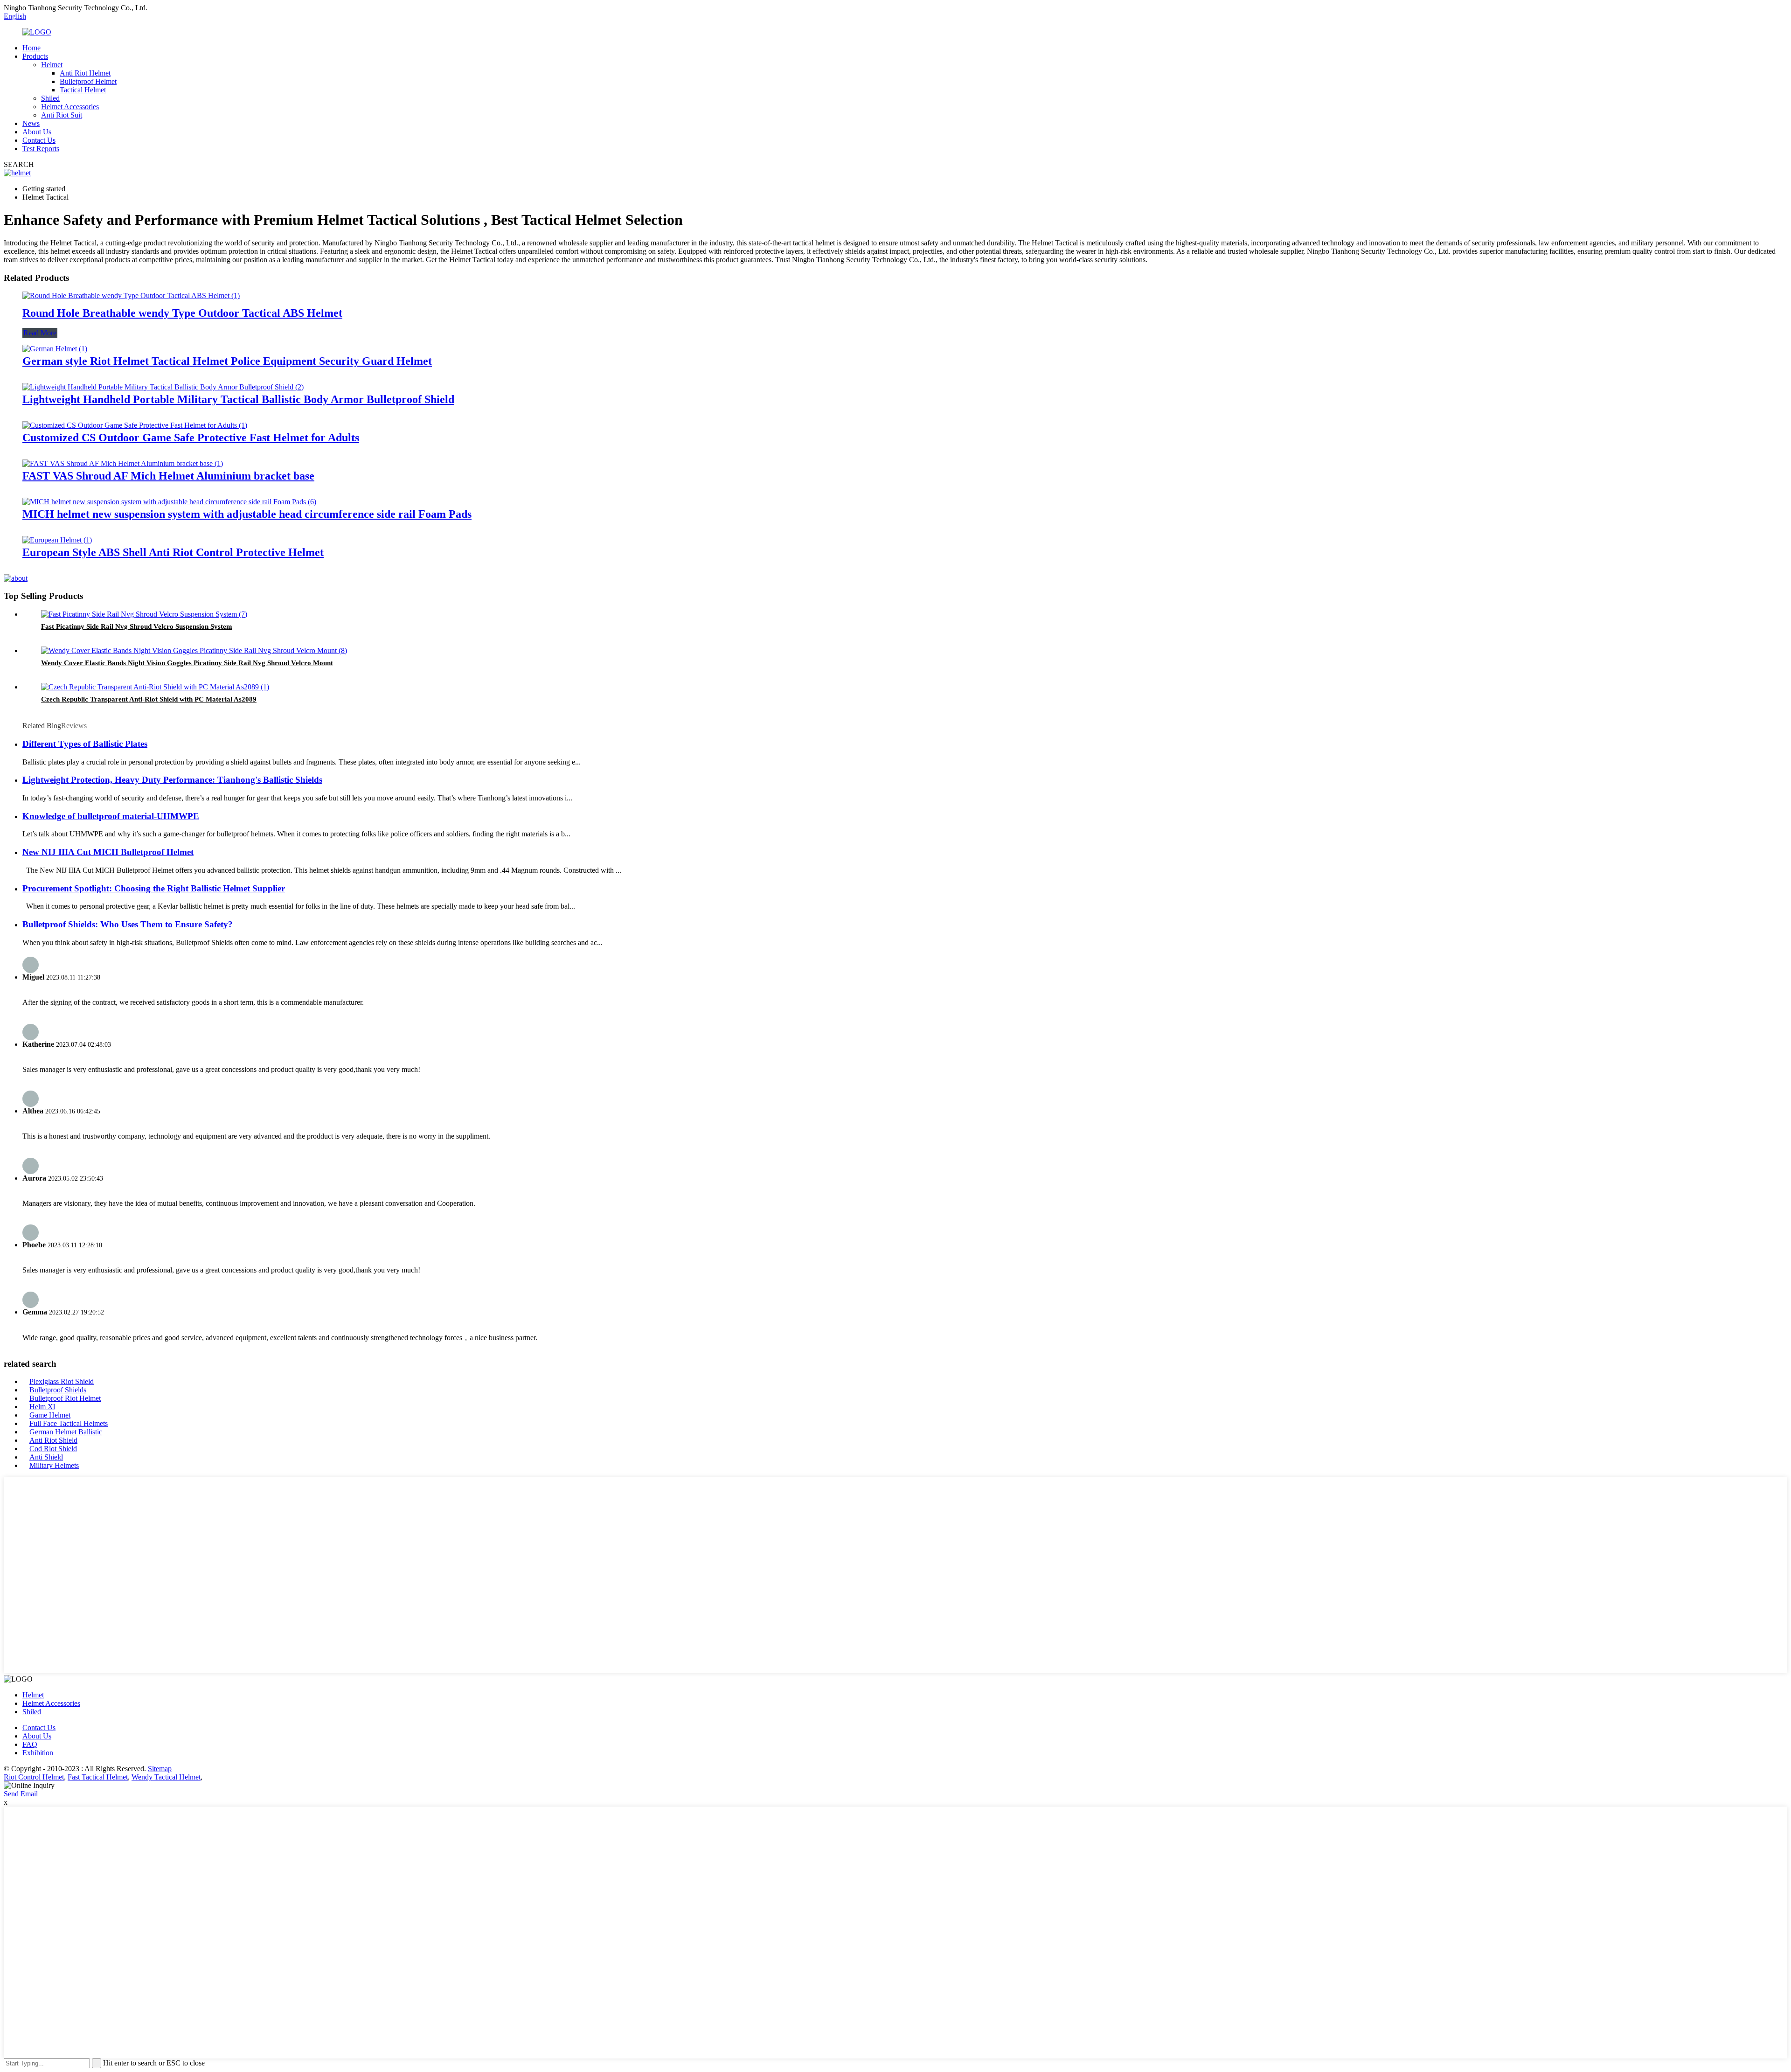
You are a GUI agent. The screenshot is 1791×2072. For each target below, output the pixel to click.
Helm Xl (42, 1407)
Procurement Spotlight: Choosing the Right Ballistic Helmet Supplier (154, 888)
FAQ (30, 1744)
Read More (40, 333)
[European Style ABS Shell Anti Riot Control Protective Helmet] (57, 540)
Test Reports (41, 149)
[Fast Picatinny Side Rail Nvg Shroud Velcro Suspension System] (144, 614)
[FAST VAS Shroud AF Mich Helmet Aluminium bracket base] (123, 463)
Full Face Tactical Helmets (69, 1423)
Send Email (21, 1794)
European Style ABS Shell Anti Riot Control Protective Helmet (173, 552)
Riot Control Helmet (34, 1777)
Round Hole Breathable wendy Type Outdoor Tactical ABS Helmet (182, 313)
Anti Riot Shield (53, 1440)
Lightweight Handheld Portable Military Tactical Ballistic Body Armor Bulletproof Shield (238, 399)
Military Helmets (54, 1465)
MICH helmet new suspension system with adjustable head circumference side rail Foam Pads (247, 514)
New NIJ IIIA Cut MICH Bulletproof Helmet (108, 852)
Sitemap (160, 1769)
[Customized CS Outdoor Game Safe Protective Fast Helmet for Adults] (135, 425)
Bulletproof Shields (58, 1390)
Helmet (52, 65)
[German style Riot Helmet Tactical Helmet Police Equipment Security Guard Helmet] (55, 349)
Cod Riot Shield (53, 1449)
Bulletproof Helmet (88, 81)
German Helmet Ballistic (66, 1432)
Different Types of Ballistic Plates (85, 744)
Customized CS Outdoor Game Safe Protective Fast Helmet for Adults (191, 438)
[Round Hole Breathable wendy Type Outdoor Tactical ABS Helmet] (131, 296)
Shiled (50, 98)
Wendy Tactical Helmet (166, 1777)
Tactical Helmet (83, 90)
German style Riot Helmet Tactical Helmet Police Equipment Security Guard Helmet (227, 361)
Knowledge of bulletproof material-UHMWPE (111, 816)
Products (35, 56)
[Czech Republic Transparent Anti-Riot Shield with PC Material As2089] (155, 687)
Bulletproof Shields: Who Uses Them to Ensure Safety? (128, 924)
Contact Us (39, 140)
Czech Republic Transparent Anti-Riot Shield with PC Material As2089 (149, 699)
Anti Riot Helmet (85, 73)
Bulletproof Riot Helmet (65, 1398)
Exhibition (38, 1753)
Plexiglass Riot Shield (62, 1381)
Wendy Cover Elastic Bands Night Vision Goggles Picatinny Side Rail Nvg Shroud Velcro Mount (187, 663)
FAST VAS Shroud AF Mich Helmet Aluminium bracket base (168, 476)
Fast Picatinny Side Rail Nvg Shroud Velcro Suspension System (137, 626)
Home (31, 48)
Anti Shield (46, 1457)
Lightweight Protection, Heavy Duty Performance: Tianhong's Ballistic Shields (172, 780)
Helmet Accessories (70, 107)
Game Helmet (50, 1415)
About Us (37, 132)
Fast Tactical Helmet (98, 1777)
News (31, 123)
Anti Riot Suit (62, 115)
